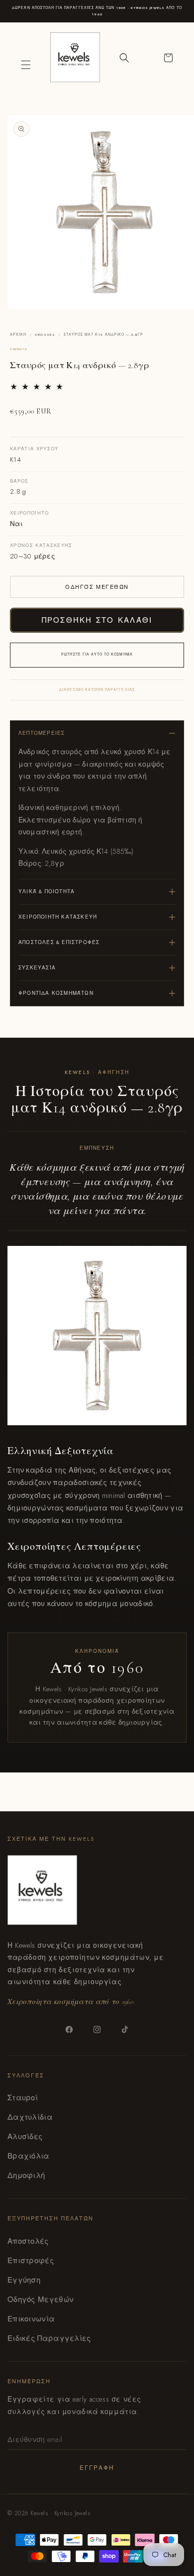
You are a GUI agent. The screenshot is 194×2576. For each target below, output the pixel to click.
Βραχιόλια (29, 2156)
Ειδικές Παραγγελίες (49, 2338)
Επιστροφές (31, 2261)
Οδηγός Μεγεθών (97, 587)
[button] (26, 65)
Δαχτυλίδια (30, 2117)
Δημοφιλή (26, 2175)
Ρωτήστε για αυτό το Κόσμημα (97, 655)
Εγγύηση (24, 2280)
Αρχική (18, 335)
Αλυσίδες (25, 2137)
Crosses (45, 335)
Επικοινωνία (31, 2319)
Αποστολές (28, 2241)
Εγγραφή (97, 2468)
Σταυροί (23, 2098)
